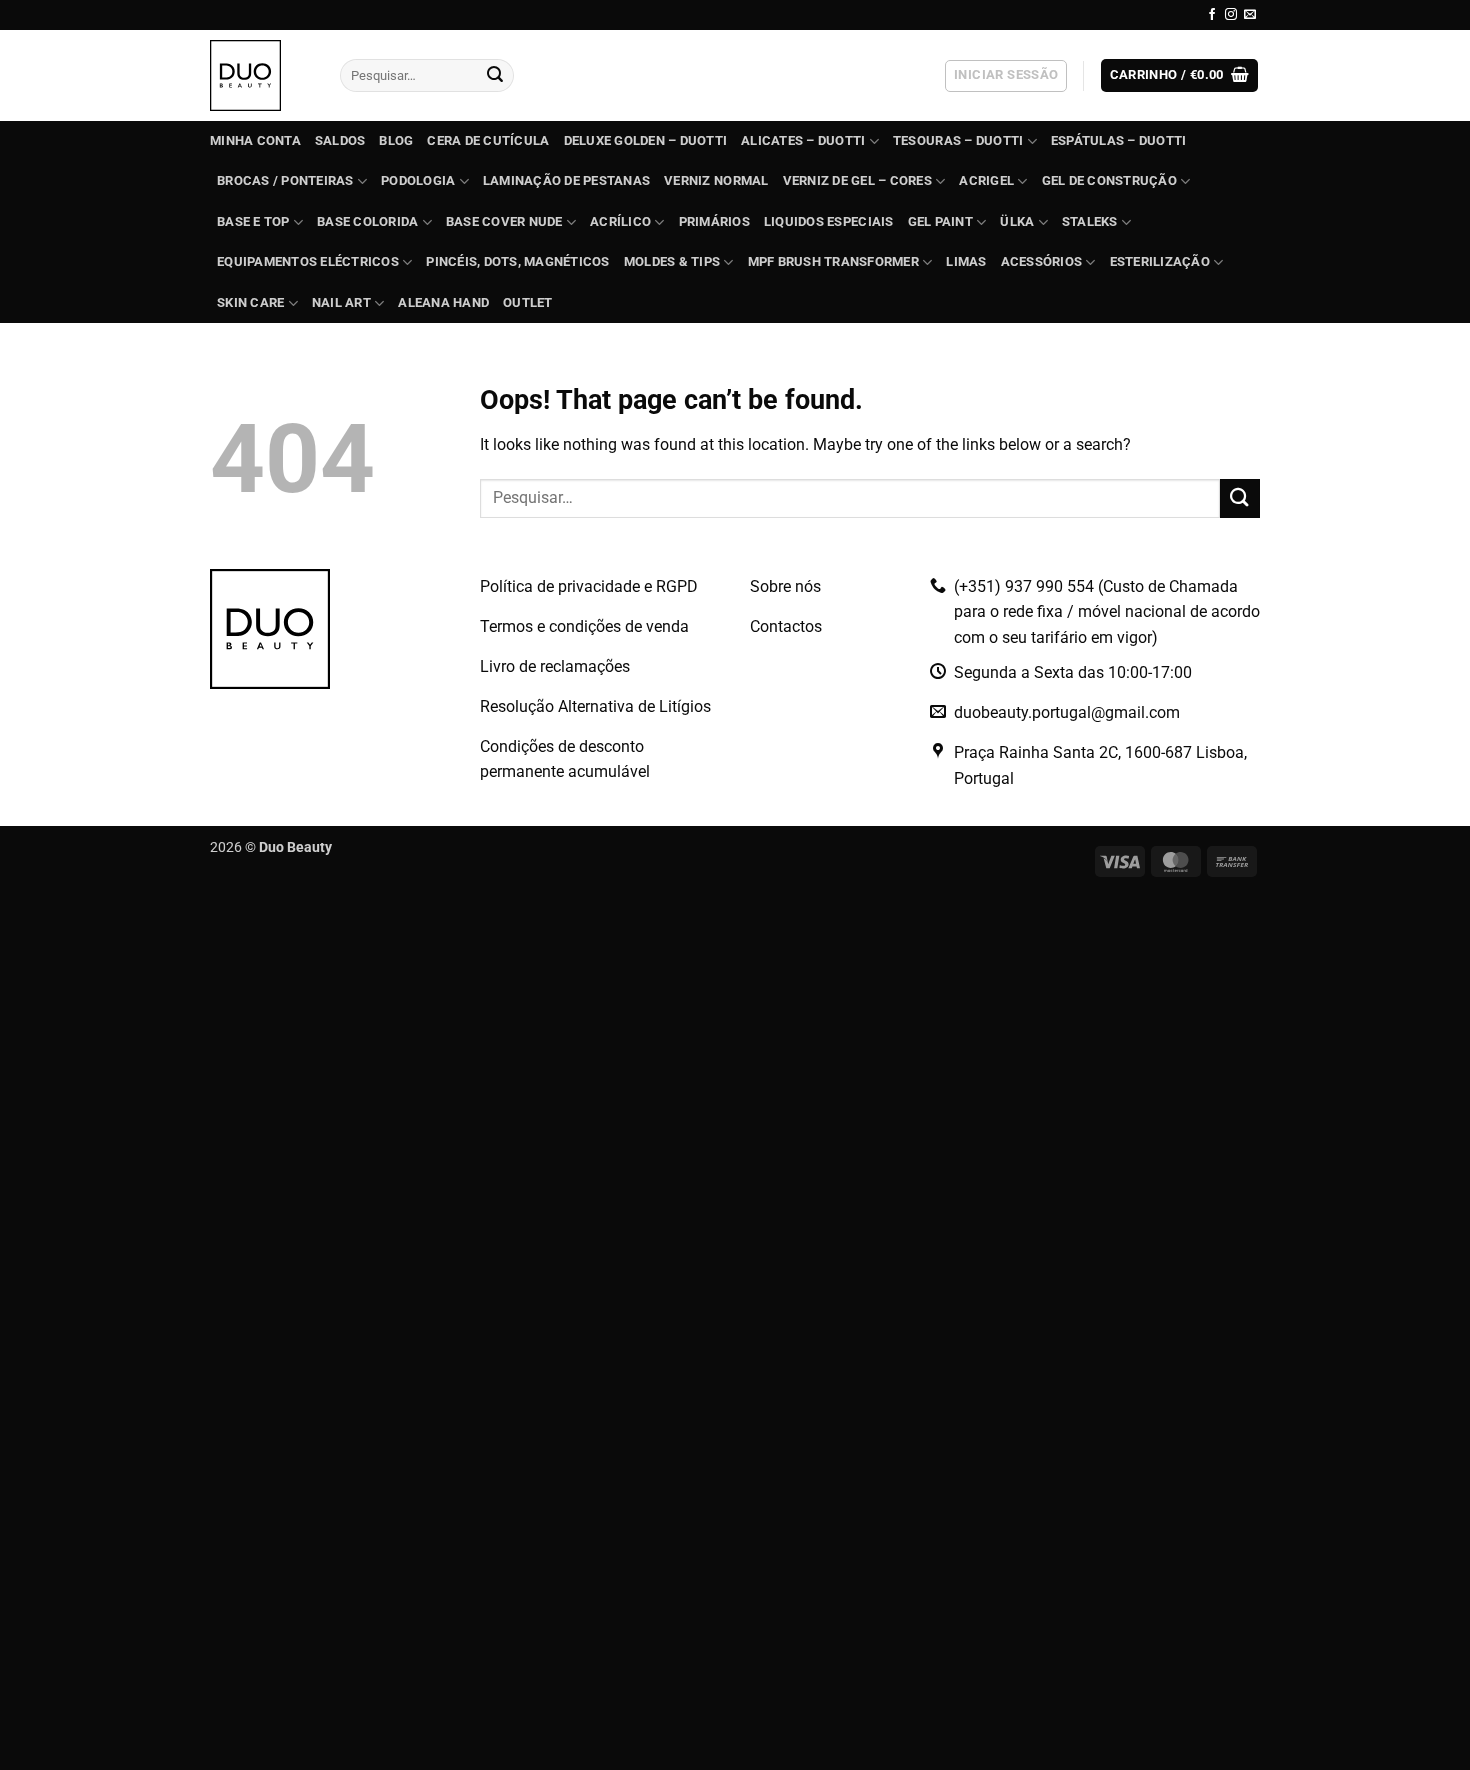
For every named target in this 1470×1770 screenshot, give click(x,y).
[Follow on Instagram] (1231, 15)
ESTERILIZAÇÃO (1160, 261)
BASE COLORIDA (367, 221)
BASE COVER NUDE (504, 221)
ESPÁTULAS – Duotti (1119, 140)
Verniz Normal (716, 180)
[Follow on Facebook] (1212, 15)
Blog (396, 140)
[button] (1006, 76)
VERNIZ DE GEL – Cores (857, 180)
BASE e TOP (253, 221)
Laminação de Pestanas (566, 180)
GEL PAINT (940, 221)
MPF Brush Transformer (833, 261)
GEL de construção (1109, 180)
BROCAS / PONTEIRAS (285, 180)
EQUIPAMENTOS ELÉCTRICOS (308, 261)
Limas (966, 261)
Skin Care (250, 302)
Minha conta (255, 140)
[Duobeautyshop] (260, 75)
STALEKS (1090, 221)
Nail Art (341, 302)
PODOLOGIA (418, 180)
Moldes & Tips (672, 261)
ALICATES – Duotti (803, 140)
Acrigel (986, 180)
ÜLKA (1017, 221)
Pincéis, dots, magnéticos (517, 261)
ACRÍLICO (620, 221)
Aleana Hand (443, 302)
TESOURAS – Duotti (958, 140)
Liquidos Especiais (829, 221)
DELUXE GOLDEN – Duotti (646, 140)
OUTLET (528, 302)
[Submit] (495, 76)
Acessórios (1042, 261)
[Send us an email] (1250, 15)
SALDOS (340, 140)
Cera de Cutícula (488, 140)
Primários (714, 221)
